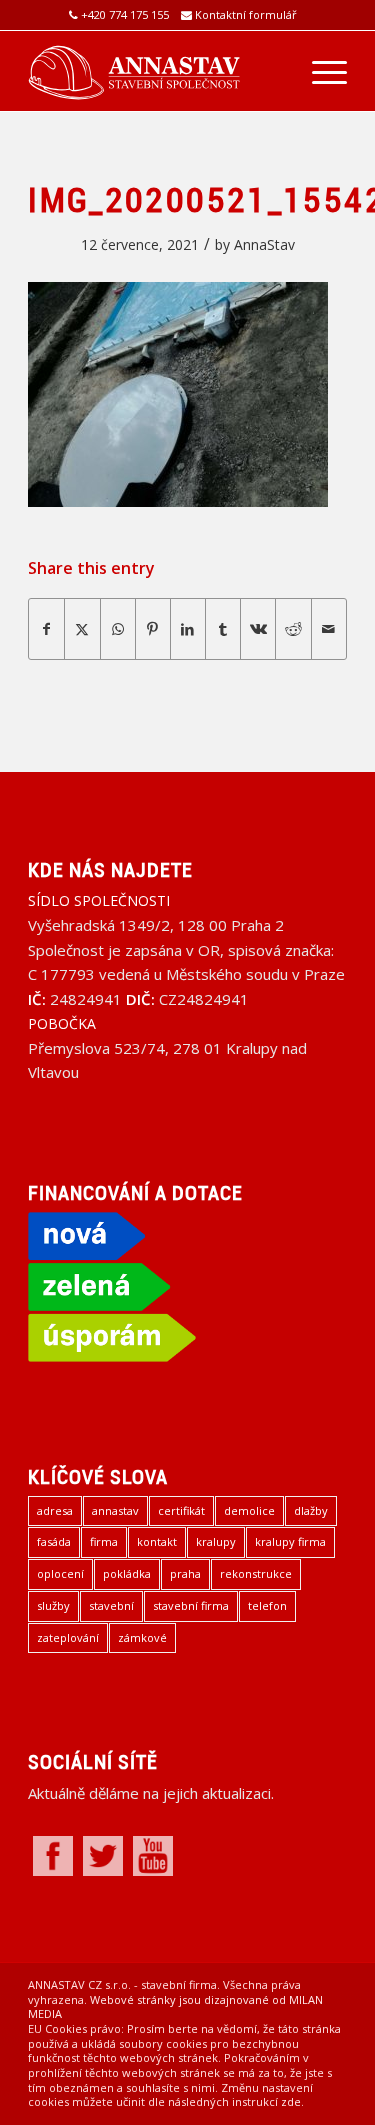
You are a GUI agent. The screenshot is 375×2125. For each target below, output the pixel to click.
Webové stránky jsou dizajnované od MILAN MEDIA (175, 2007)
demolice (249, 1510)
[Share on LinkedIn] (188, 629)
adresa (55, 1510)
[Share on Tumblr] (223, 629)
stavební (111, 1605)
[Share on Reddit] (293, 629)
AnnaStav (264, 244)
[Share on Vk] (258, 629)
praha (185, 1573)
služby (53, 1605)
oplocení (60, 1573)
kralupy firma (290, 1541)
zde (291, 2101)
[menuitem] (319, 71)
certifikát (181, 1510)
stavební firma (191, 1605)
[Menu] (319, 71)
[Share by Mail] (329, 629)
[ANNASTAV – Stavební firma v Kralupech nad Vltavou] (155, 71)
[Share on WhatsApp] (118, 629)
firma (104, 1541)
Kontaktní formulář (246, 14)
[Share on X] (82, 629)
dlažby (311, 1510)
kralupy (216, 1541)
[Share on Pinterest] (153, 629)
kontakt (157, 1541)
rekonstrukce (256, 1573)
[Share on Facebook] (46, 629)
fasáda (54, 1541)
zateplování (68, 1637)
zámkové (142, 1637)
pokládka (127, 1573)
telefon (267, 1605)
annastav (115, 1510)
